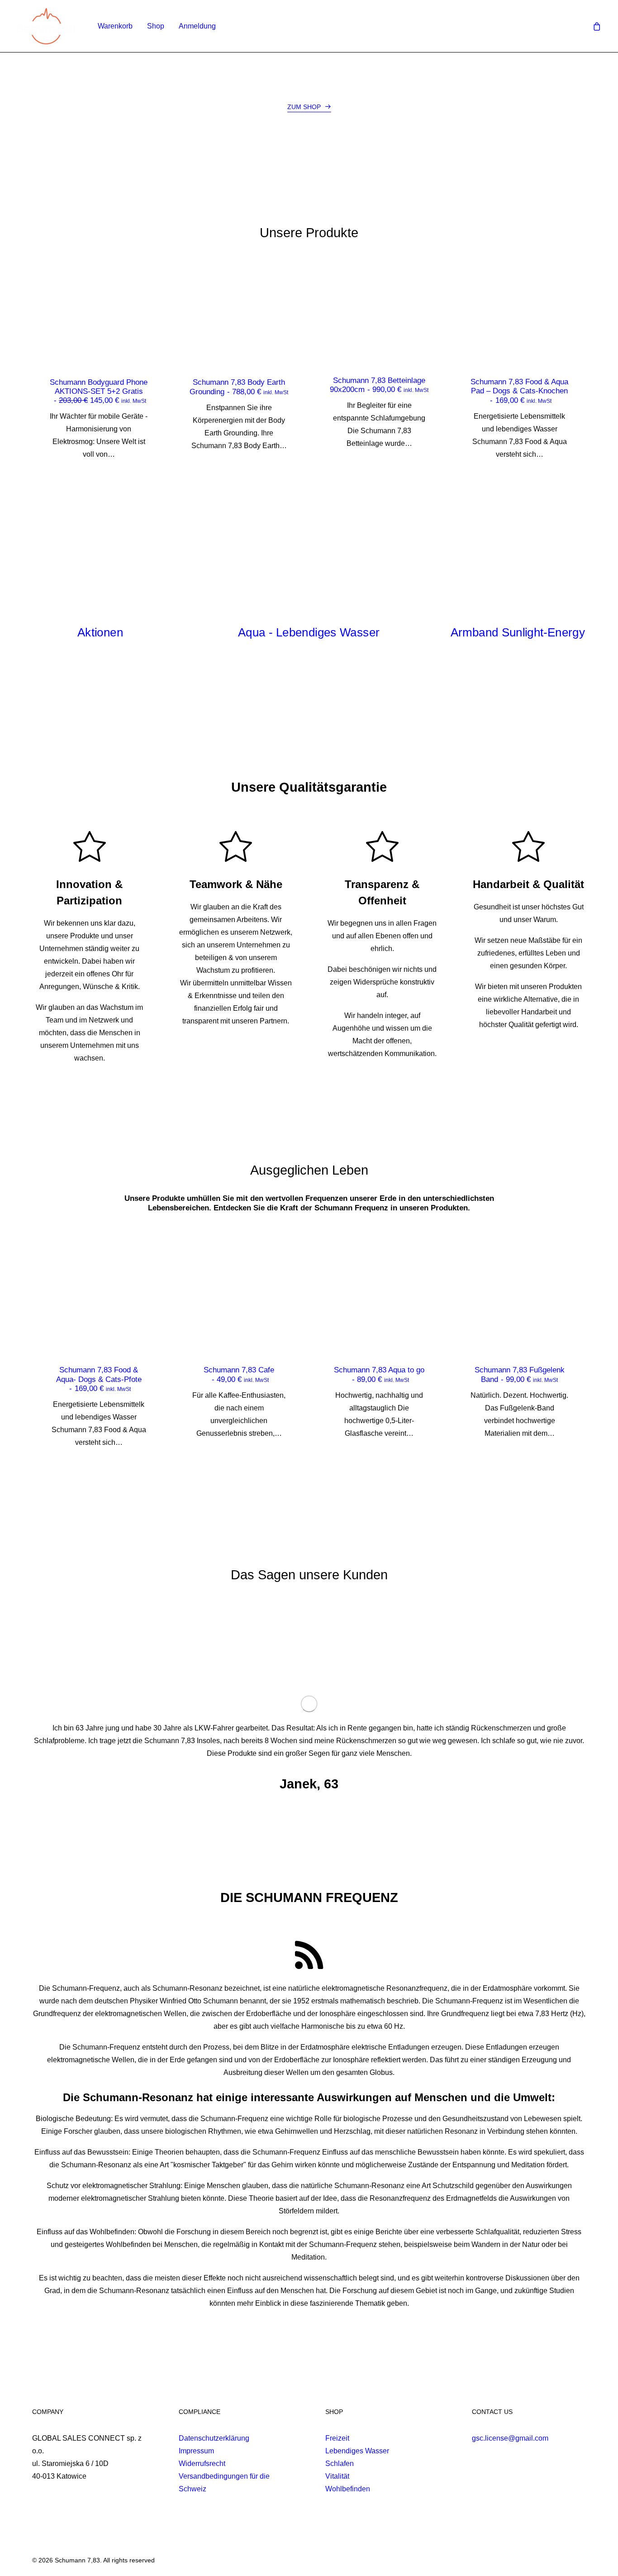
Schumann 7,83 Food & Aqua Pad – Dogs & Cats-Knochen (519, 391)
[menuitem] (115, 26)
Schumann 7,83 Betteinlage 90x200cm (379, 385)
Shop (156, 26)
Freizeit (337, 2438)
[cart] (597, 26)
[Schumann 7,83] (46, 26)
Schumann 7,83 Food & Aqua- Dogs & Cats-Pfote (99, 1379)
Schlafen (340, 2464)
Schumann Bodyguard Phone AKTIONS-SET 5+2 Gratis (99, 392)
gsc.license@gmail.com (510, 2438)
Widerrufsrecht (202, 2464)
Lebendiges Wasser (357, 2451)
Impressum (196, 2451)
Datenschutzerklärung (214, 2438)
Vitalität (337, 2476)
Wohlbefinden (348, 2489)
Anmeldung (197, 26)
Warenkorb (115, 26)
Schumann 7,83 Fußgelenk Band (520, 1374)
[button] (309, 107)
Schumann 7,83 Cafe (239, 1374)
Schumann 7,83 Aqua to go (379, 1374)
